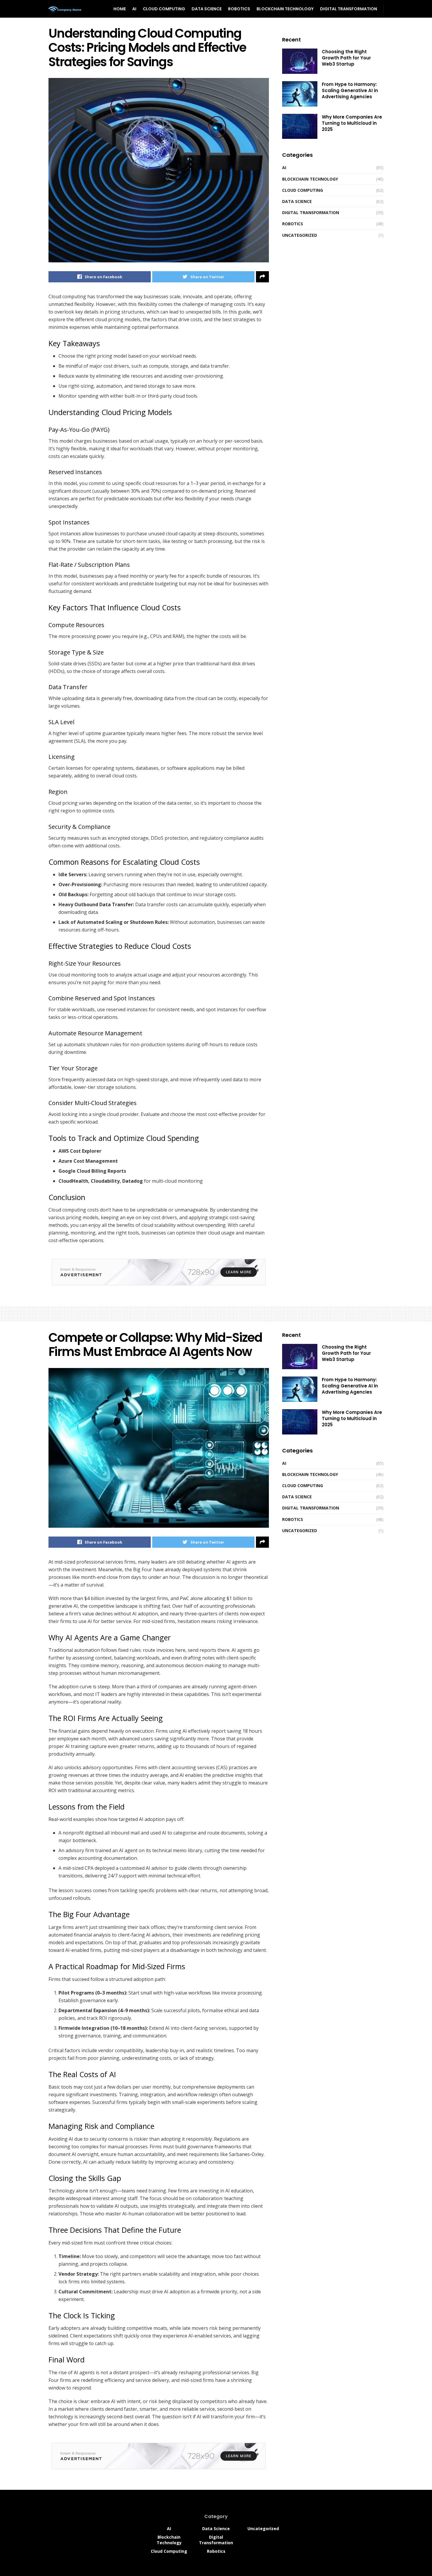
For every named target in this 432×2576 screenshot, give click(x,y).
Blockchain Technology (285, 9)
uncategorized (300, 235)
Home (120, 9)
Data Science (207, 9)
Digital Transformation (349, 9)
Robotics (239, 9)
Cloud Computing (164, 9)
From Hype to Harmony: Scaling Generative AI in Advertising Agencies (350, 90)
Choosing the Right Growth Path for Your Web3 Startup (346, 58)
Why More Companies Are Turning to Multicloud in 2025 (352, 123)
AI (134, 9)
